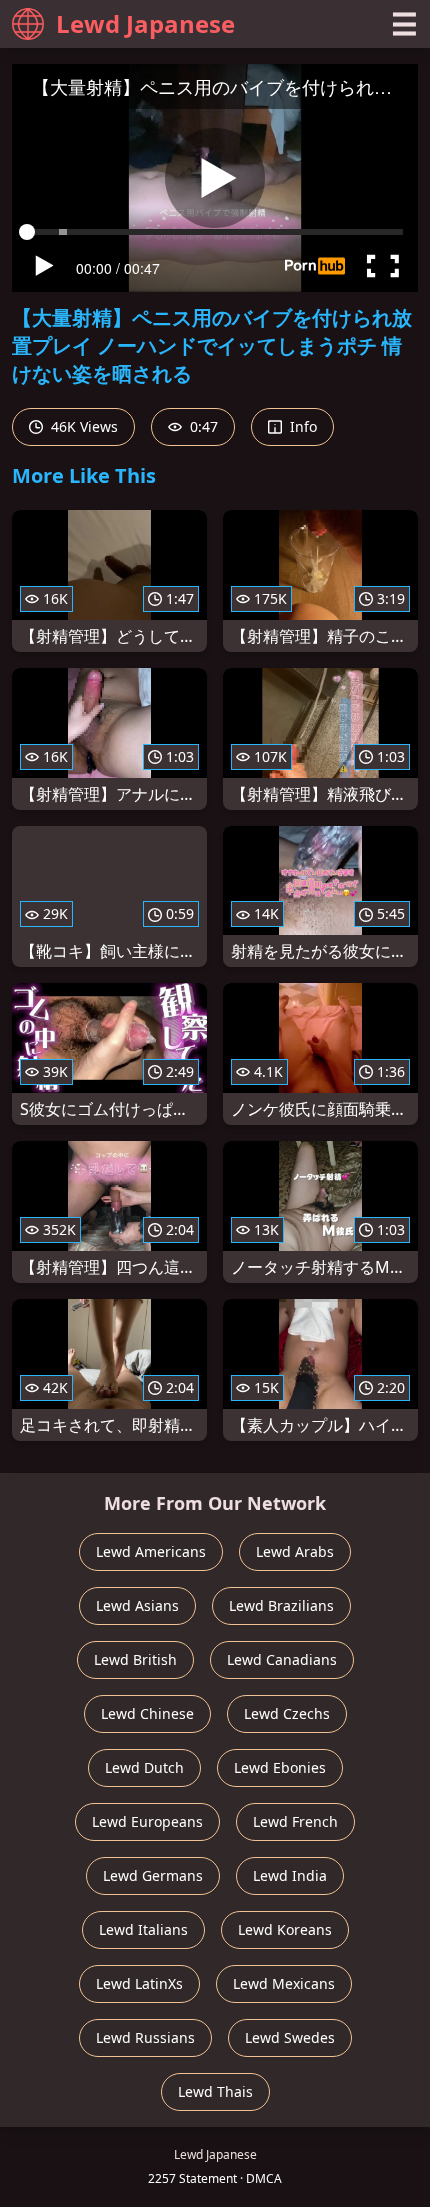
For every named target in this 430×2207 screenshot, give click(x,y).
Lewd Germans (153, 1875)
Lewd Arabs (295, 1551)
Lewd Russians (145, 2037)
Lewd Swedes (290, 2037)
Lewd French (295, 1821)
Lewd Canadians (282, 1659)
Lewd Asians (137, 1605)
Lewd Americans (151, 1551)
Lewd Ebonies (280, 1767)
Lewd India (290, 1875)
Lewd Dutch (144, 1767)
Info (301, 426)
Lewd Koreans (285, 1929)
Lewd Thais (215, 2091)
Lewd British (135, 1659)
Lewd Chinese (147, 1713)
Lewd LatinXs (139, 1983)
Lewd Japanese (145, 23)
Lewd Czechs (287, 1713)
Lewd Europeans (147, 1821)
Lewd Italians (143, 1929)
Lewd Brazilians (281, 1605)
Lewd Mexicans (284, 1983)
